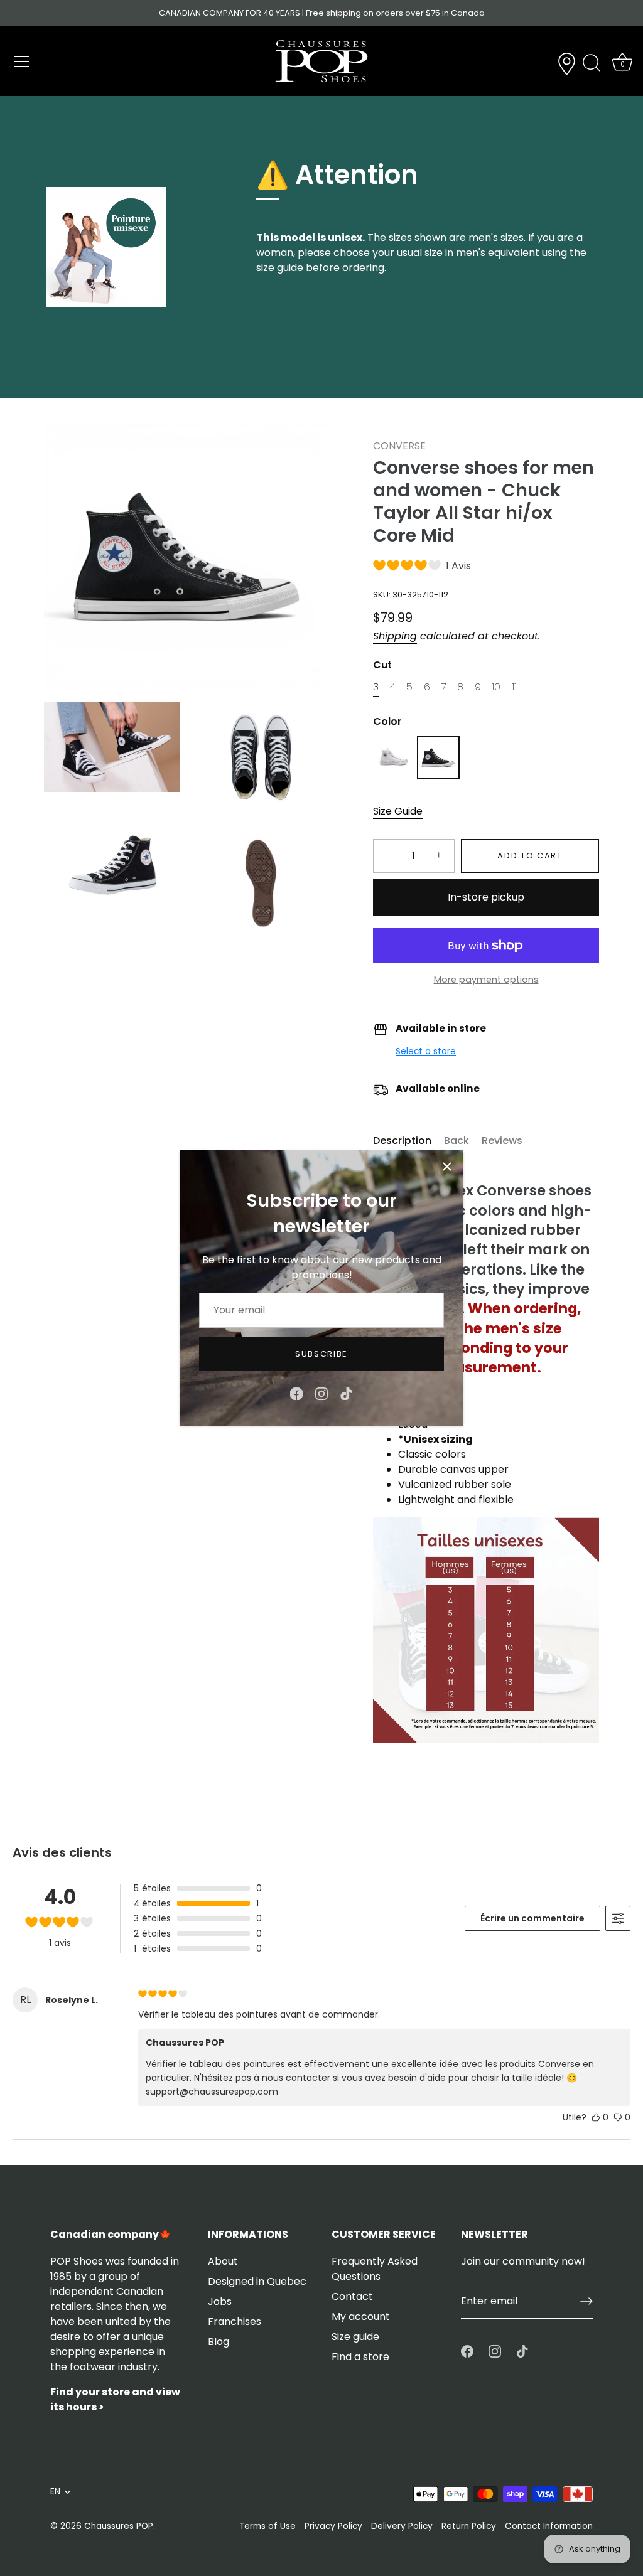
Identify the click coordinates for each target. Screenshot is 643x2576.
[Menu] (22, 61)
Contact (352, 2296)
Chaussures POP (119, 2526)
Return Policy (469, 2526)
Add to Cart (530, 856)
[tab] (408, 1141)
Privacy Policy (333, 2526)
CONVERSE (399, 446)
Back (457, 1141)
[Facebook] (296, 1393)
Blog (219, 2342)
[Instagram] (321, 1393)
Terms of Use (267, 2526)
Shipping (395, 636)
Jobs (220, 2301)
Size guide (355, 2337)
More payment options (486, 980)
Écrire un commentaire (532, 1918)
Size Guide (398, 811)
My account (361, 2317)
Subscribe (321, 1354)
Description (402, 1141)
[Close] (447, 1167)
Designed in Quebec (257, 2281)
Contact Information (549, 2526)
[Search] (592, 63)
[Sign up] (586, 2301)
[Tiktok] (347, 1393)
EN (55, 2492)
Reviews (502, 1141)
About (223, 2261)
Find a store (360, 2357)
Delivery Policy (402, 2526)
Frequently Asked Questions (375, 2269)
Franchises (235, 2322)
